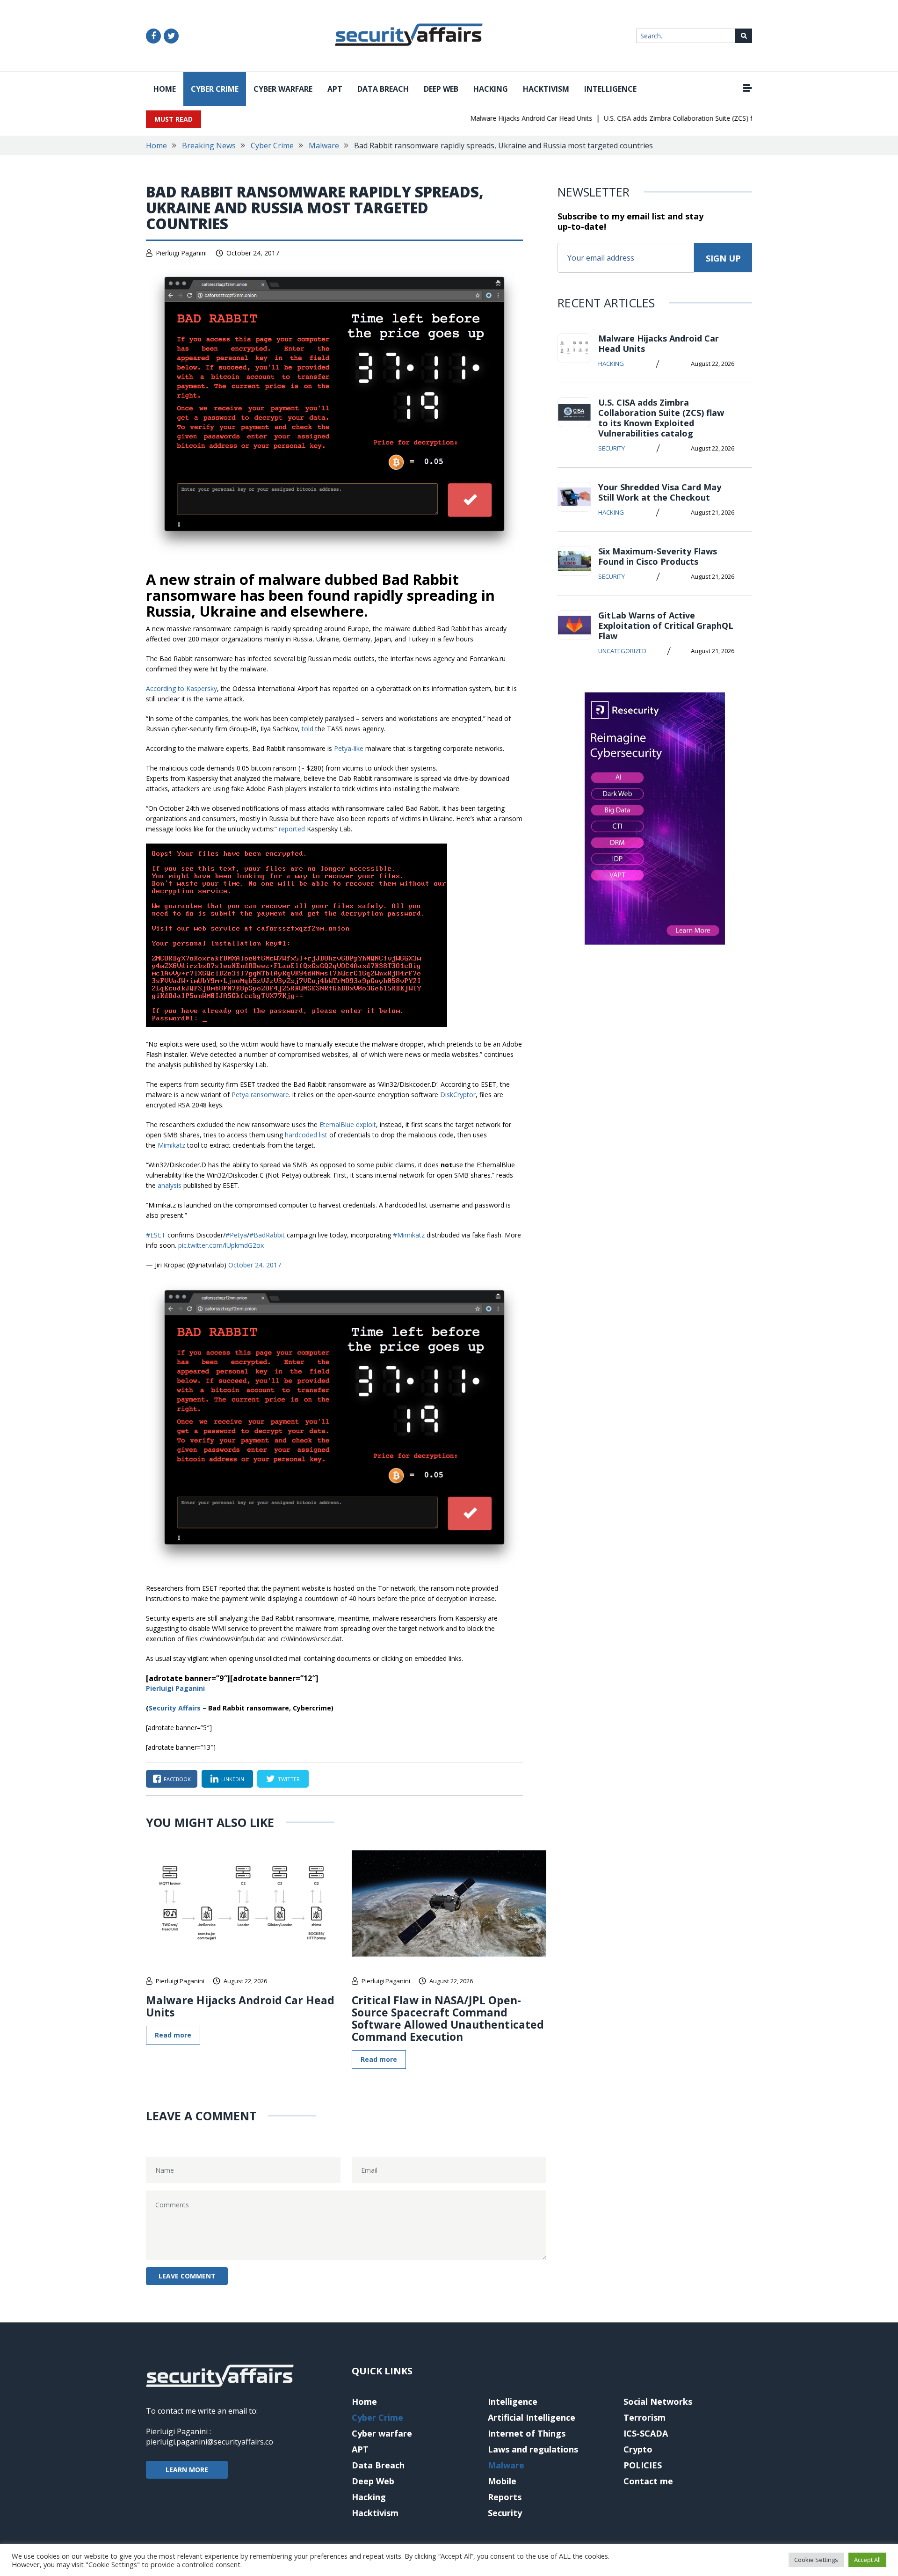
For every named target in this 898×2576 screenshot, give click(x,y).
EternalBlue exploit (348, 1124)
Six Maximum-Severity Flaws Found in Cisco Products (658, 556)
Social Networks (658, 2401)
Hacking (491, 89)
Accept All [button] (867, 2560)
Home (165, 89)
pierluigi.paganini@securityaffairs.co (210, 2442)
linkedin (233, 1779)
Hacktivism (546, 89)
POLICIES (643, 2465)
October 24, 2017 (255, 1265)
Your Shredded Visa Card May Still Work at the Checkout (660, 492)
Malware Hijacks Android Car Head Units (503, 118)
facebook (177, 1779)
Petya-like (349, 748)
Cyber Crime (215, 89)
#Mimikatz (409, 1235)
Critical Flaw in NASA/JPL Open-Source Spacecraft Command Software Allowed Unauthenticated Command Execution (448, 2018)
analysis (170, 1185)
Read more (173, 2035)
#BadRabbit (267, 1235)
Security (612, 448)
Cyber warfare (283, 89)
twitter (289, 1779)
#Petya (236, 1235)
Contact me (648, 2481)
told (308, 729)
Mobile (502, 2481)
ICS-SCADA (646, 2433)
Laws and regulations (533, 2449)
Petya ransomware (260, 1095)
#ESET (156, 1235)
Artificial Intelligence (532, 2417)
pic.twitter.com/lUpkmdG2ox (221, 1245)
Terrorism (645, 2417)
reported (292, 829)
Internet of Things (527, 2433)
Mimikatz (171, 1145)
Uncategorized (622, 651)
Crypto (638, 2449)
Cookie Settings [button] (816, 2560)
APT (335, 89)
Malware (324, 146)
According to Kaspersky (181, 688)
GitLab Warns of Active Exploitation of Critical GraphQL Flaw (666, 626)
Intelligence (610, 89)
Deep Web (441, 89)
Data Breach (383, 89)
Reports (505, 2497)
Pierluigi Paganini (181, 253)
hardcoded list (306, 1135)
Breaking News (209, 146)
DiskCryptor (458, 1095)
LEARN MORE (187, 2470)
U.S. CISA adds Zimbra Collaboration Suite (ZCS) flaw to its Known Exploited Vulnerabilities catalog (724, 118)
